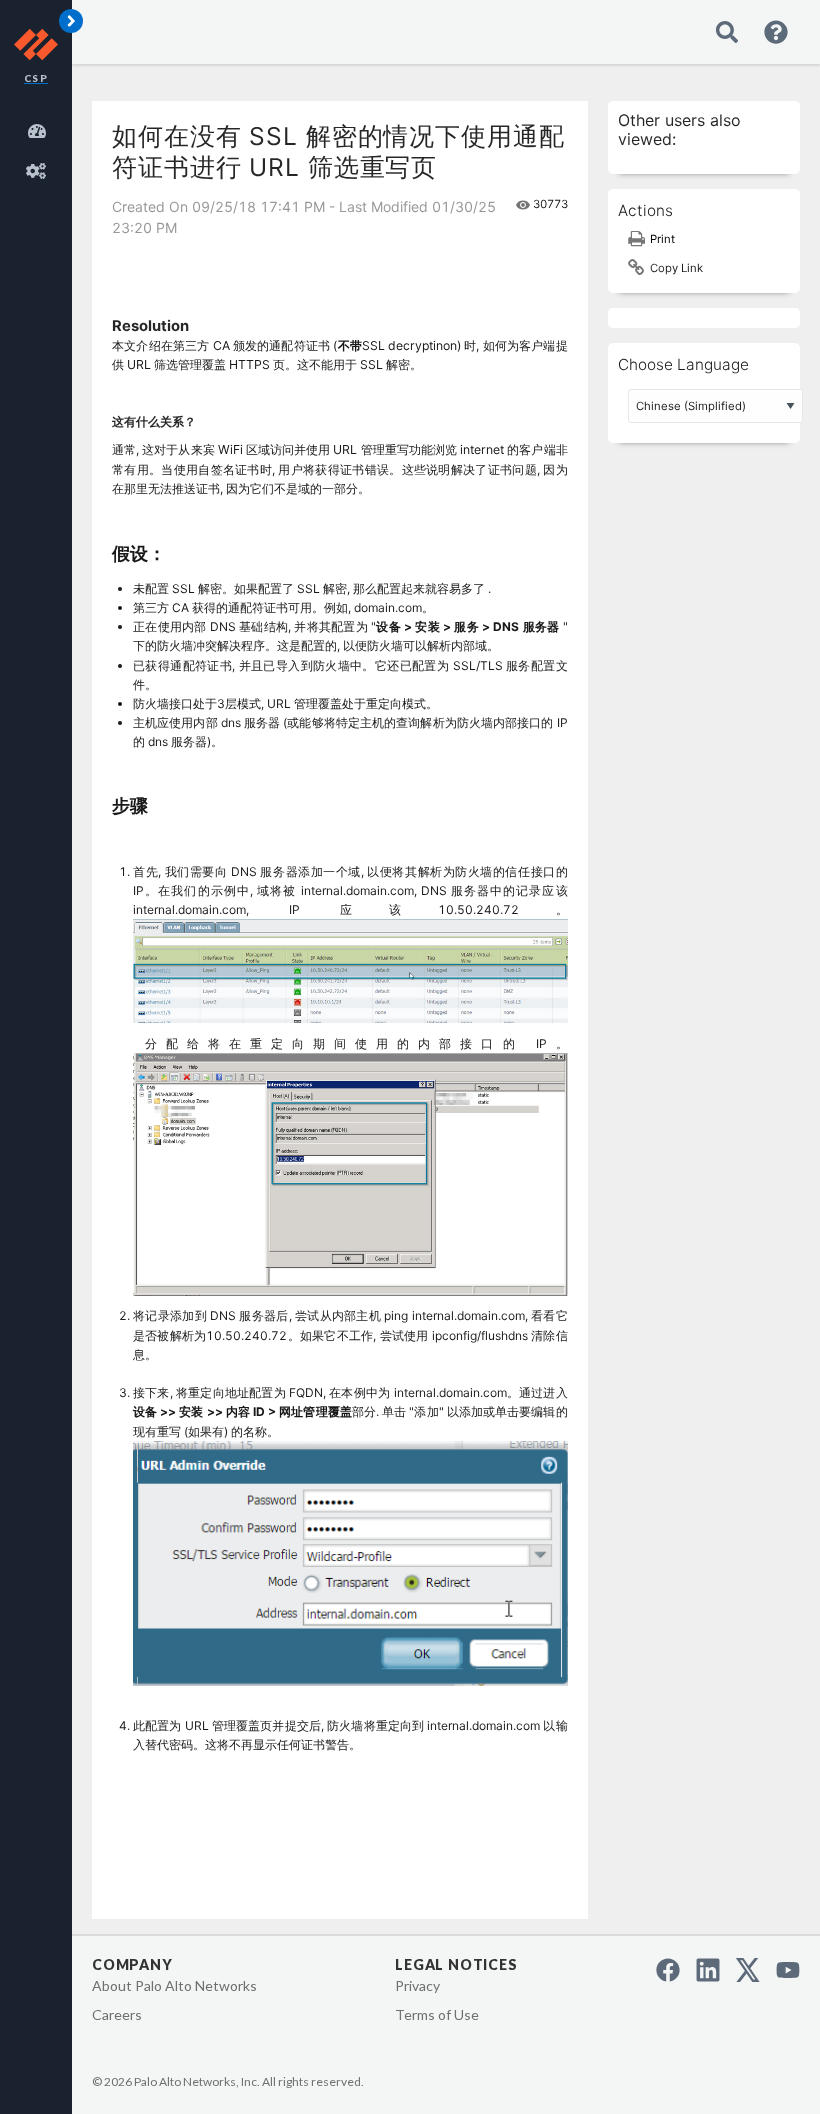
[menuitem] (40, 128)
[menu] (40, 148)
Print (662, 239)
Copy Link (676, 268)
